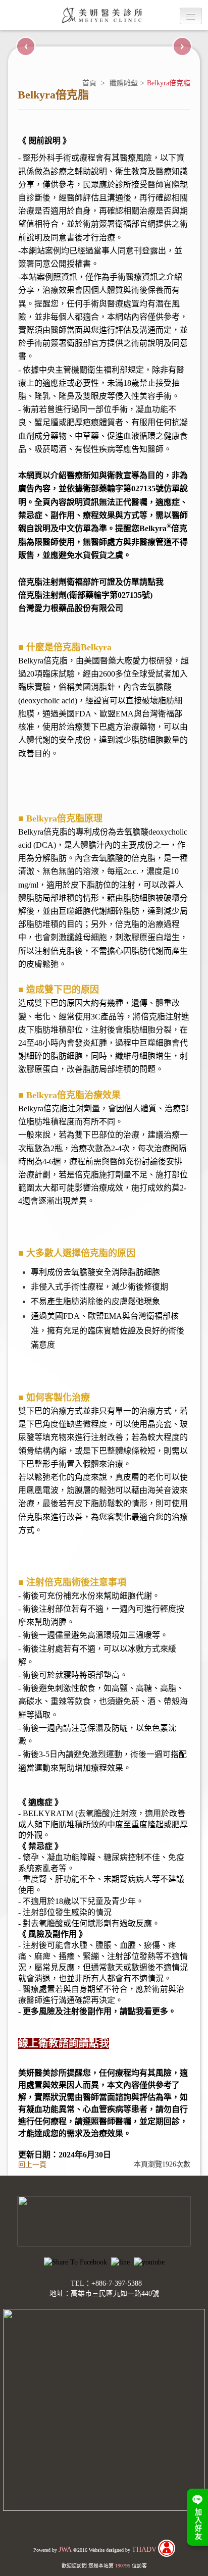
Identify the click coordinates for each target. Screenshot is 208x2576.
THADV (144, 2549)
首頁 (89, 83)
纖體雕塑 (124, 83)
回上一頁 (32, 2165)
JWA (65, 2549)
